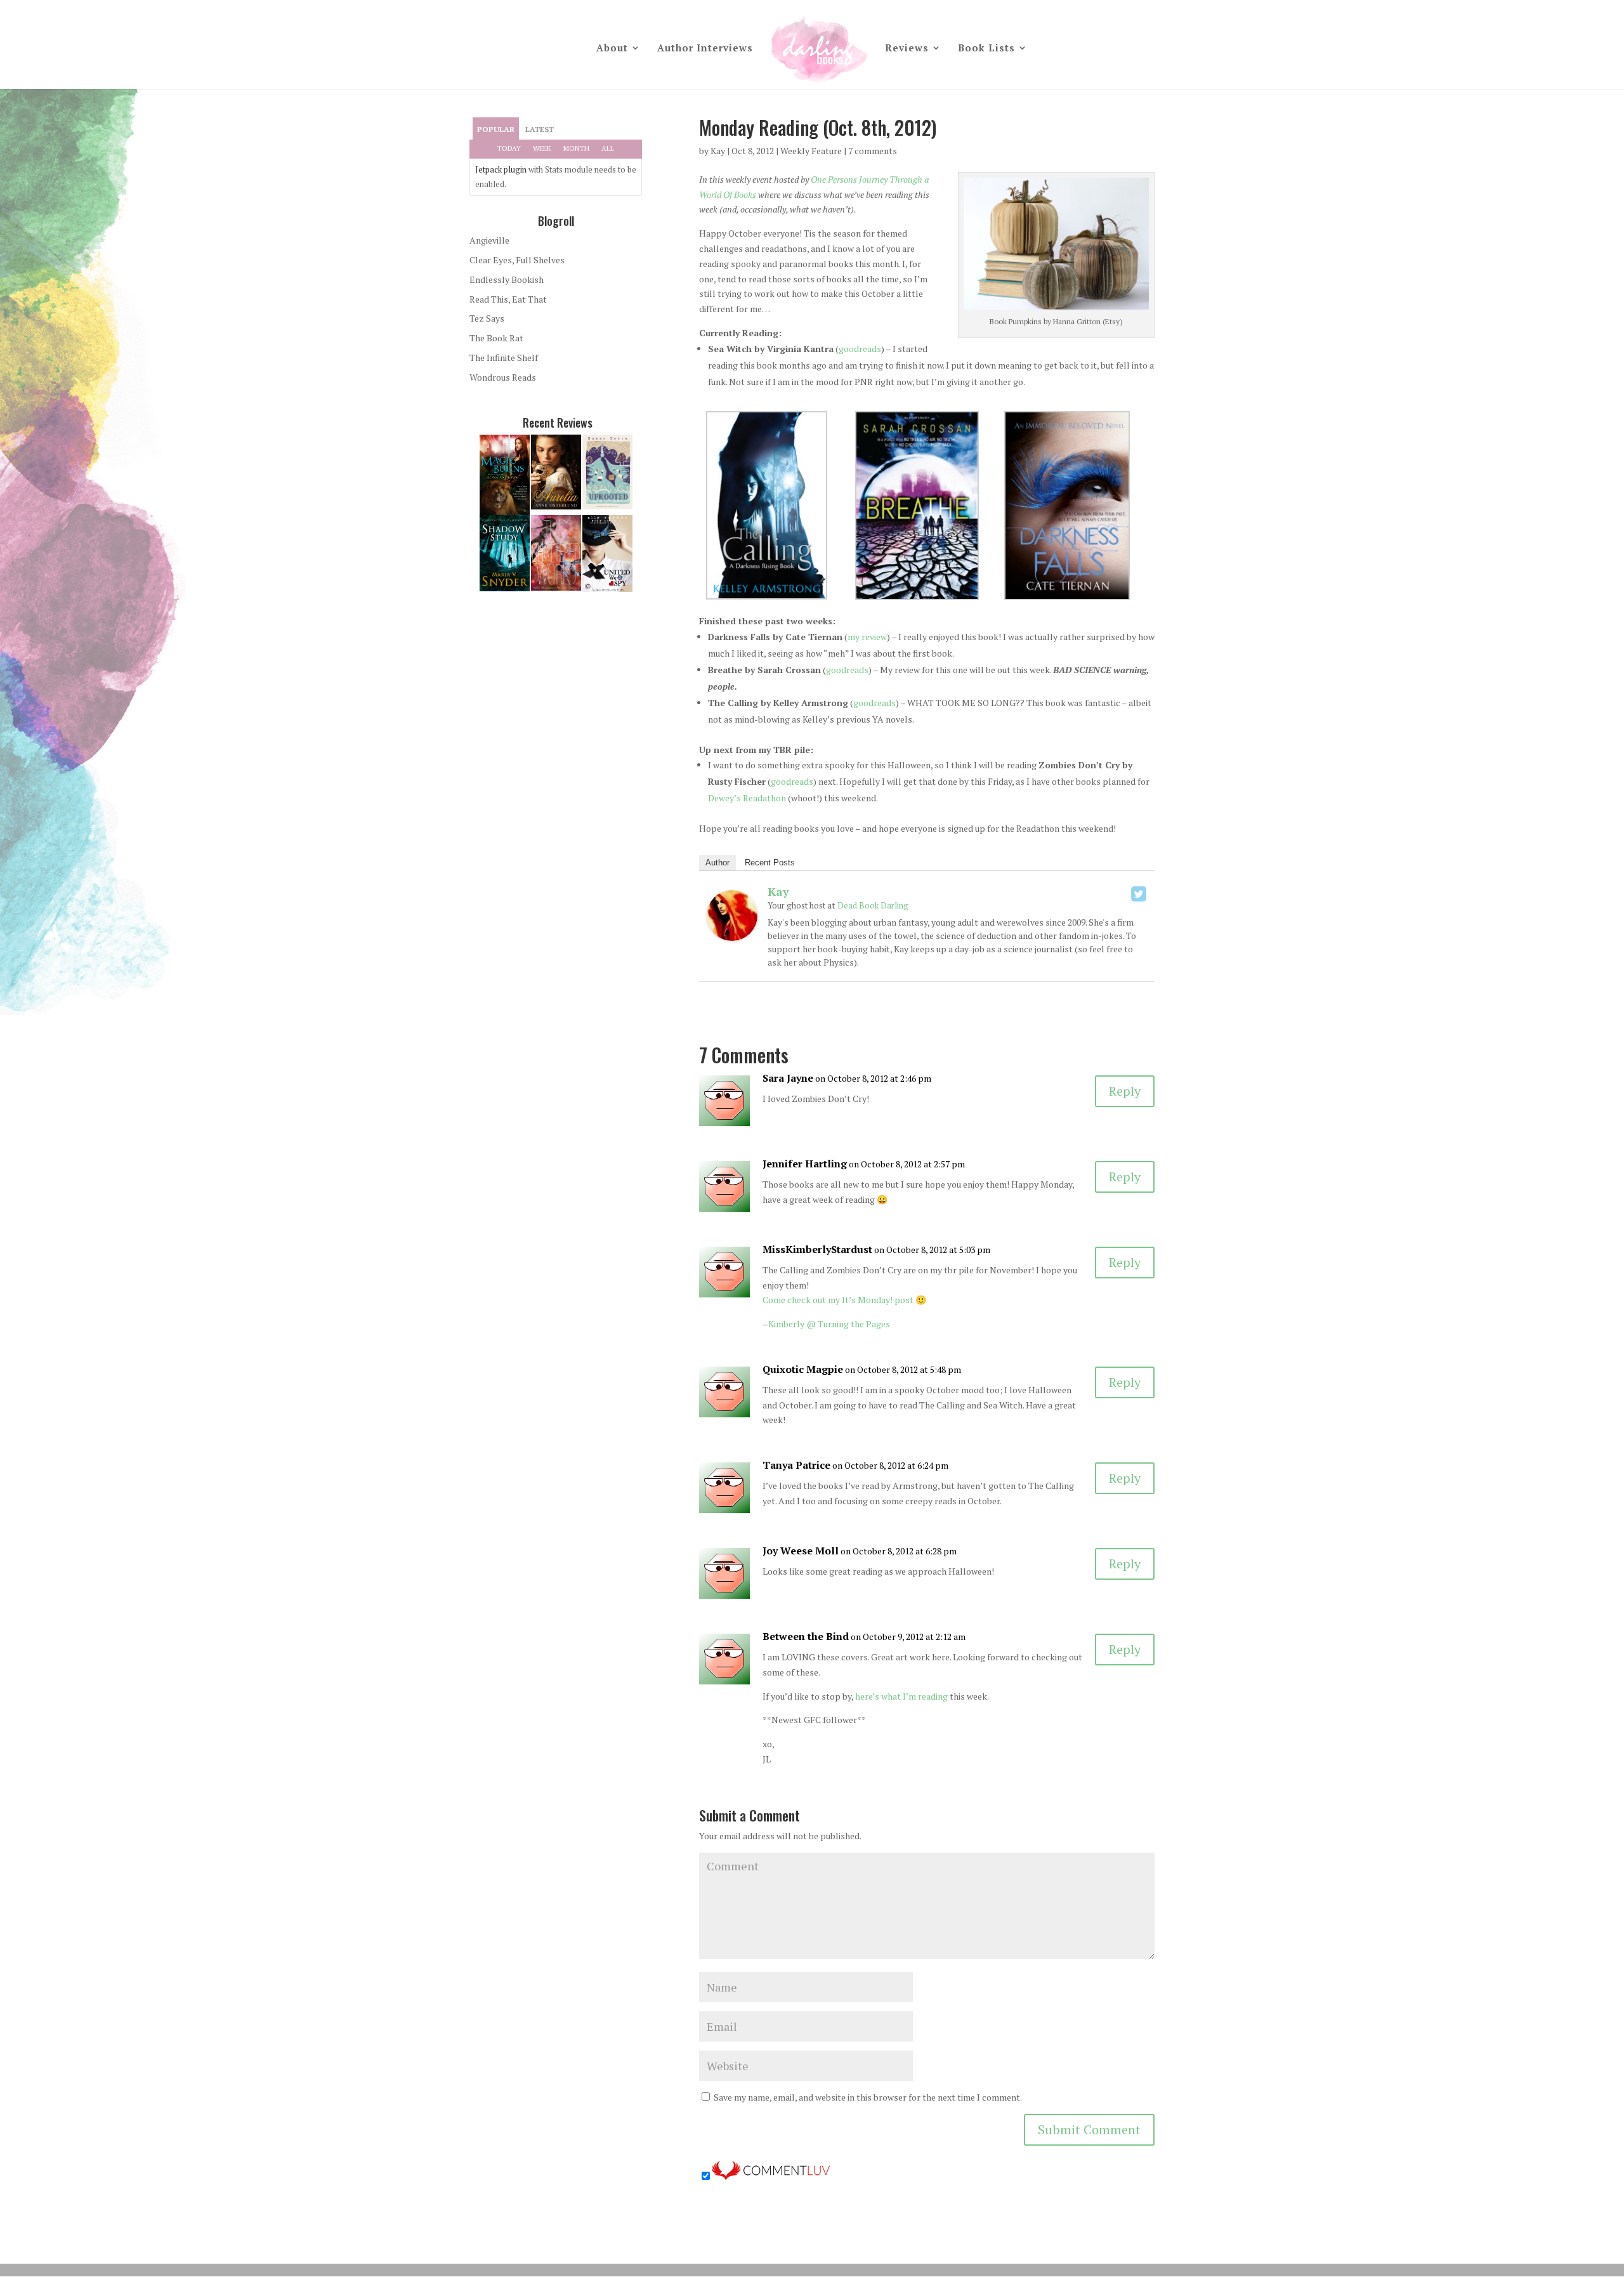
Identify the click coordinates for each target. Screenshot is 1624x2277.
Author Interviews (705, 49)
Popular (496, 129)
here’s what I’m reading (901, 1696)
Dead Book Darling (873, 905)
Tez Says (487, 318)
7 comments (873, 151)
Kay (718, 151)
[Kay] (732, 933)
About (612, 49)
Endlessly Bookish (507, 279)
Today (509, 148)
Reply (1125, 1091)
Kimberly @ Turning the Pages (829, 1324)
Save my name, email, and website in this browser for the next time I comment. (868, 2097)
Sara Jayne (788, 1078)
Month (576, 148)
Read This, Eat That (508, 299)
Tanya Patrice (796, 1465)
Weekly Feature (811, 151)
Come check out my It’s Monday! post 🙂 (844, 1300)
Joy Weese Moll (801, 1551)
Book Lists (986, 49)
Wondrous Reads (503, 377)
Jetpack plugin (501, 169)
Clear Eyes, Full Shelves (517, 260)
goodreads (860, 349)
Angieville (489, 240)
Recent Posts (770, 863)
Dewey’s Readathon (747, 798)
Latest (540, 129)
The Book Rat (496, 338)
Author (717, 863)
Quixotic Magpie (803, 1369)
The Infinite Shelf (504, 358)
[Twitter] (1139, 894)
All (608, 148)
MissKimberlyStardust (817, 1249)
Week (542, 148)
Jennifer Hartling (805, 1164)
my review (867, 637)
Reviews (907, 49)
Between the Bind (806, 1636)
